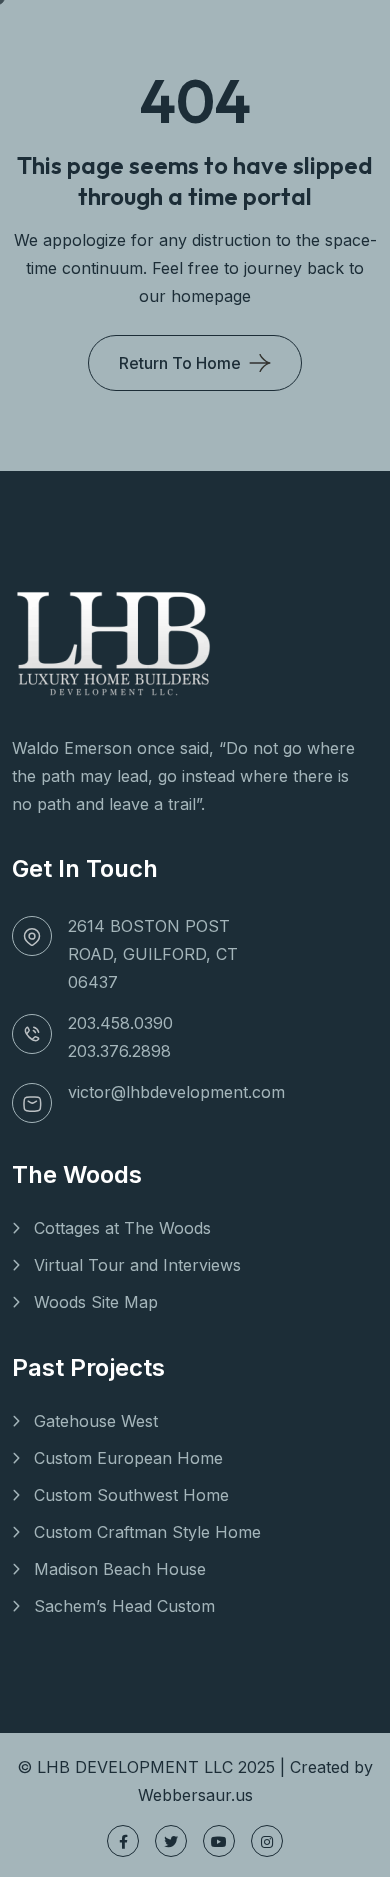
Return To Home (180, 363)
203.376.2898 (119, 1051)
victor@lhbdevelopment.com (176, 1092)
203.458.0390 (120, 1023)
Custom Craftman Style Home (147, 1532)
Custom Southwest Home (131, 1495)
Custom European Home (128, 1458)
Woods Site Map (96, 1302)
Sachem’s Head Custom (124, 1606)
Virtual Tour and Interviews (137, 1265)
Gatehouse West (96, 1421)
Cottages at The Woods (122, 1228)
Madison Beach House (120, 1569)
